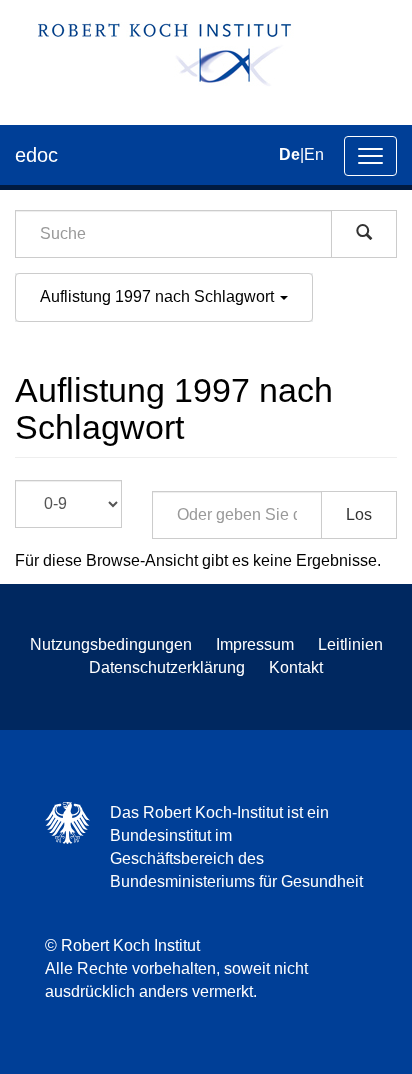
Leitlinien (350, 644)
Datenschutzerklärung (167, 667)
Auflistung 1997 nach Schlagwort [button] (159, 296)
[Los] (364, 234)
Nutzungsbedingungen (111, 644)
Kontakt (296, 667)
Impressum (255, 644)
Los (359, 514)
